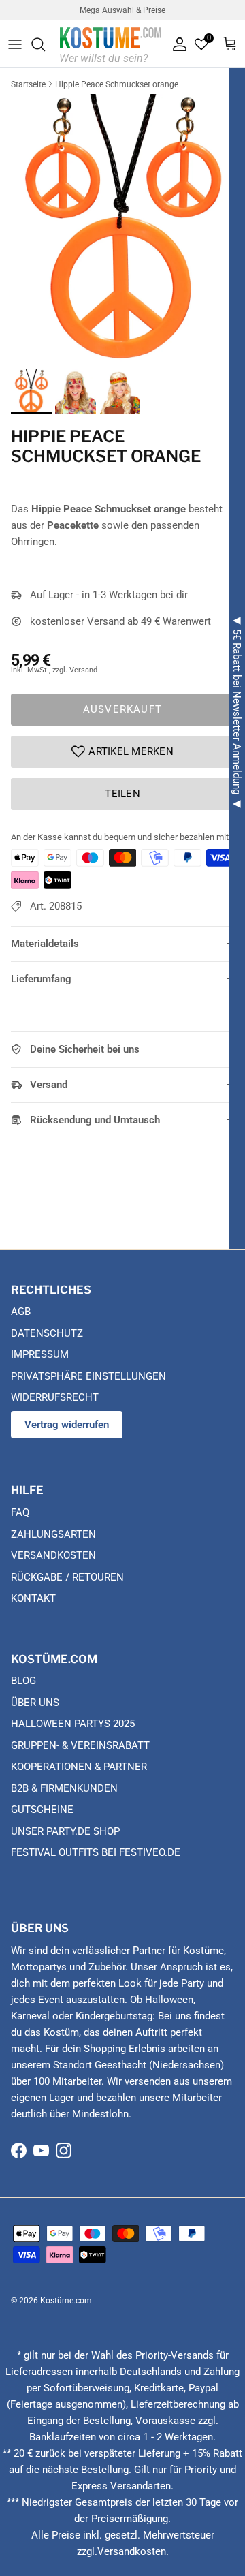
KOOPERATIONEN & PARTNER (79, 1767)
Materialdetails (45, 944)
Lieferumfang (41, 979)
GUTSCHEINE (42, 1810)
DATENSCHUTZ (47, 1333)
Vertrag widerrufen (67, 1425)
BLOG (23, 1681)
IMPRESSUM (40, 1354)
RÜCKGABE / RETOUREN (67, 1577)
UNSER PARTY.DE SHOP (65, 1831)
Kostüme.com (66, 2301)
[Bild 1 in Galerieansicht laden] (122, 228)
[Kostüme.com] (111, 44)
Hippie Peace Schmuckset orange (117, 84)
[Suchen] (45, 44)
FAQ (20, 1512)
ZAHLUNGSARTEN (53, 1534)
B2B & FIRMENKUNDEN (64, 1788)
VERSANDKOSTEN (53, 1555)
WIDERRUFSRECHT (55, 1397)
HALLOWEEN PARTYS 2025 (73, 1724)
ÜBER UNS (35, 1703)
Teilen (122, 794)
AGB (21, 1312)
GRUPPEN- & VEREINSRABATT (80, 1745)
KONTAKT (33, 1598)
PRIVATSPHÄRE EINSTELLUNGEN (88, 1376)
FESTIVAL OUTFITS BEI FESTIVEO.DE (96, 1852)
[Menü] (15, 44)
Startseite (28, 84)
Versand (49, 1085)
